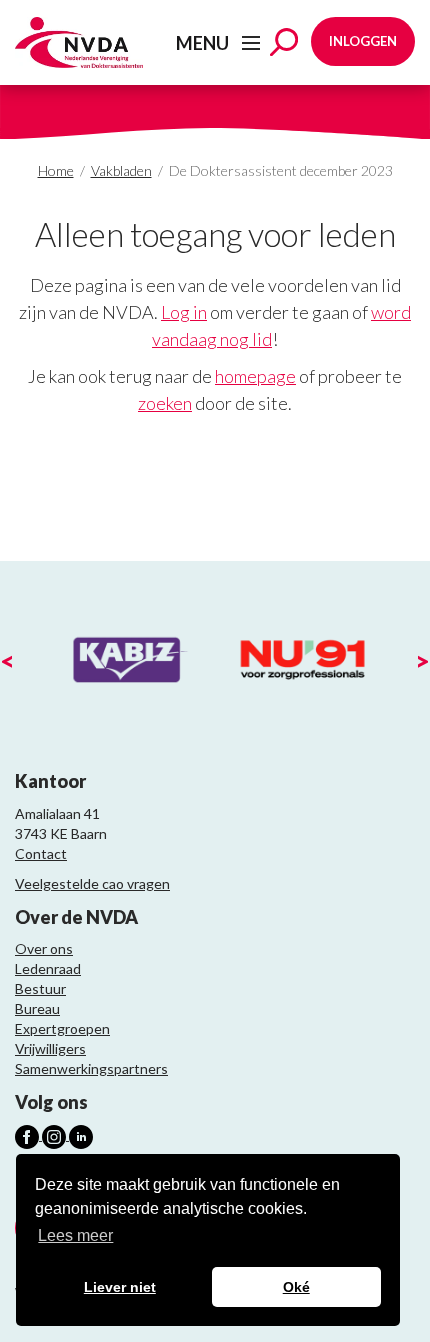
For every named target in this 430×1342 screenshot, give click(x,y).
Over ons (44, 948)
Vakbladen (121, 170)
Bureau (37, 1008)
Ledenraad (48, 968)
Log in (184, 312)
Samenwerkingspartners (91, 1068)
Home (56, 170)
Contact (41, 853)
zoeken (165, 403)
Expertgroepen (62, 1028)
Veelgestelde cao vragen (92, 883)
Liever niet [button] (120, 1287)
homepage (255, 376)
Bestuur (40, 988)
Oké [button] (296, 1287)
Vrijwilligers (50, 1048)
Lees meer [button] (75, 1235)
